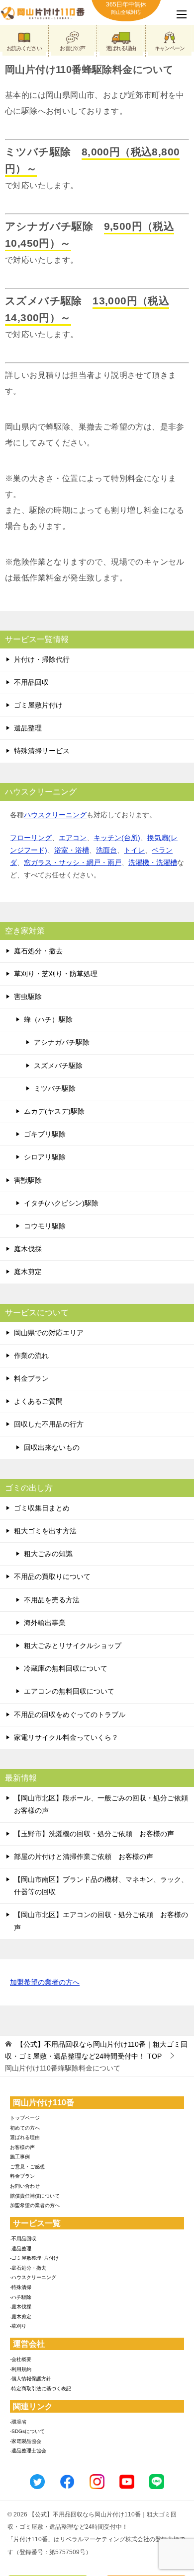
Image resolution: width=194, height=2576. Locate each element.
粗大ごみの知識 (48, 1554)
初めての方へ (25, 2128)
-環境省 (18, 2422)
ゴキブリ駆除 (45, 1134)
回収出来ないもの (52, 1447)
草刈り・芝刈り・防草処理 (56, 974)
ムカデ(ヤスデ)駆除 (54, 1111)
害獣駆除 (28, 1180)
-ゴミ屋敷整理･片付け (34, 2258)
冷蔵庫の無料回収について (66, 1668)
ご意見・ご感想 (27, 2167)
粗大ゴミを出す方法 (45, 1531)
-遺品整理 (21, 2249)
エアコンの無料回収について (69, 1691)
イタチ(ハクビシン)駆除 (61, 1203)
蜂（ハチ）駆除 (48, 1019)
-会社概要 (21, 2359)
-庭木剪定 (21, 2317)
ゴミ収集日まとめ (42, 1508)
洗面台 (106, 850)
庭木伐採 (28, 1249)
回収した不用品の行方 (49, 1424)
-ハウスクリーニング (33, 2277)
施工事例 (20, 2157)
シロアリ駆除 (45, 1157)
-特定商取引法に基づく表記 (41, 2389)
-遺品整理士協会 (28, 2451)
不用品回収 (31, 682)
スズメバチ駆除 (58, 1066)
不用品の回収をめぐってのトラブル (70, 1715)
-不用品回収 (23, 2239)
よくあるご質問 (38, 1401)
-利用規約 (21, 2369)
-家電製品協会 (26, 2441)
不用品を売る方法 (52, 1600)
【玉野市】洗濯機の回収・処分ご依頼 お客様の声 (94, 1834)
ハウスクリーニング (55, 815)
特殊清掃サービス (42, 751)
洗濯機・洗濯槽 (153, 862)
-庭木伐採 (21, 2307)
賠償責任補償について (35, 2196)
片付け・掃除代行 (42, 659)
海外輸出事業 (45, 1623)
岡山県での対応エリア (49, 1333)
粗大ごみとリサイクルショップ (73, 1646)
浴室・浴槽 (72, 850)
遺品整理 (28, 728)
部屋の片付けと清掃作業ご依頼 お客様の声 (84, 1857)
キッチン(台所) (117, 838)
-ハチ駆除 (21, 2297)
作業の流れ (31, 1356)
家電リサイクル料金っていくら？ (66, 1737)
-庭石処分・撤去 (28, 2268)
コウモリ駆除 (45, 1226)
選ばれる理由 (121, 48)
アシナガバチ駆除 (62, 1042)
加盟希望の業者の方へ (45, 1982)
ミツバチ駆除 (55, 1088)
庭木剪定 (28, 1272)
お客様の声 (22, 2147)
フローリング (31, 838)
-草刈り (18, 2326)
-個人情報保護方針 (31, 2379)
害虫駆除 (28, 997)
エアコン (73, 838)
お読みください (24, 48)
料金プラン (31, 1378)
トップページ (25, 2118)
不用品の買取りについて (52, 1576)
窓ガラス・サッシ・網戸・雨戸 (73, 862)
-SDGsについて (27, 2431)
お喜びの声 (72, 48)
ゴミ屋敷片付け (38, 705)
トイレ (134, 850)
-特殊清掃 (21, 2287)
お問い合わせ (25, 2186)
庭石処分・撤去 (38, 951)
